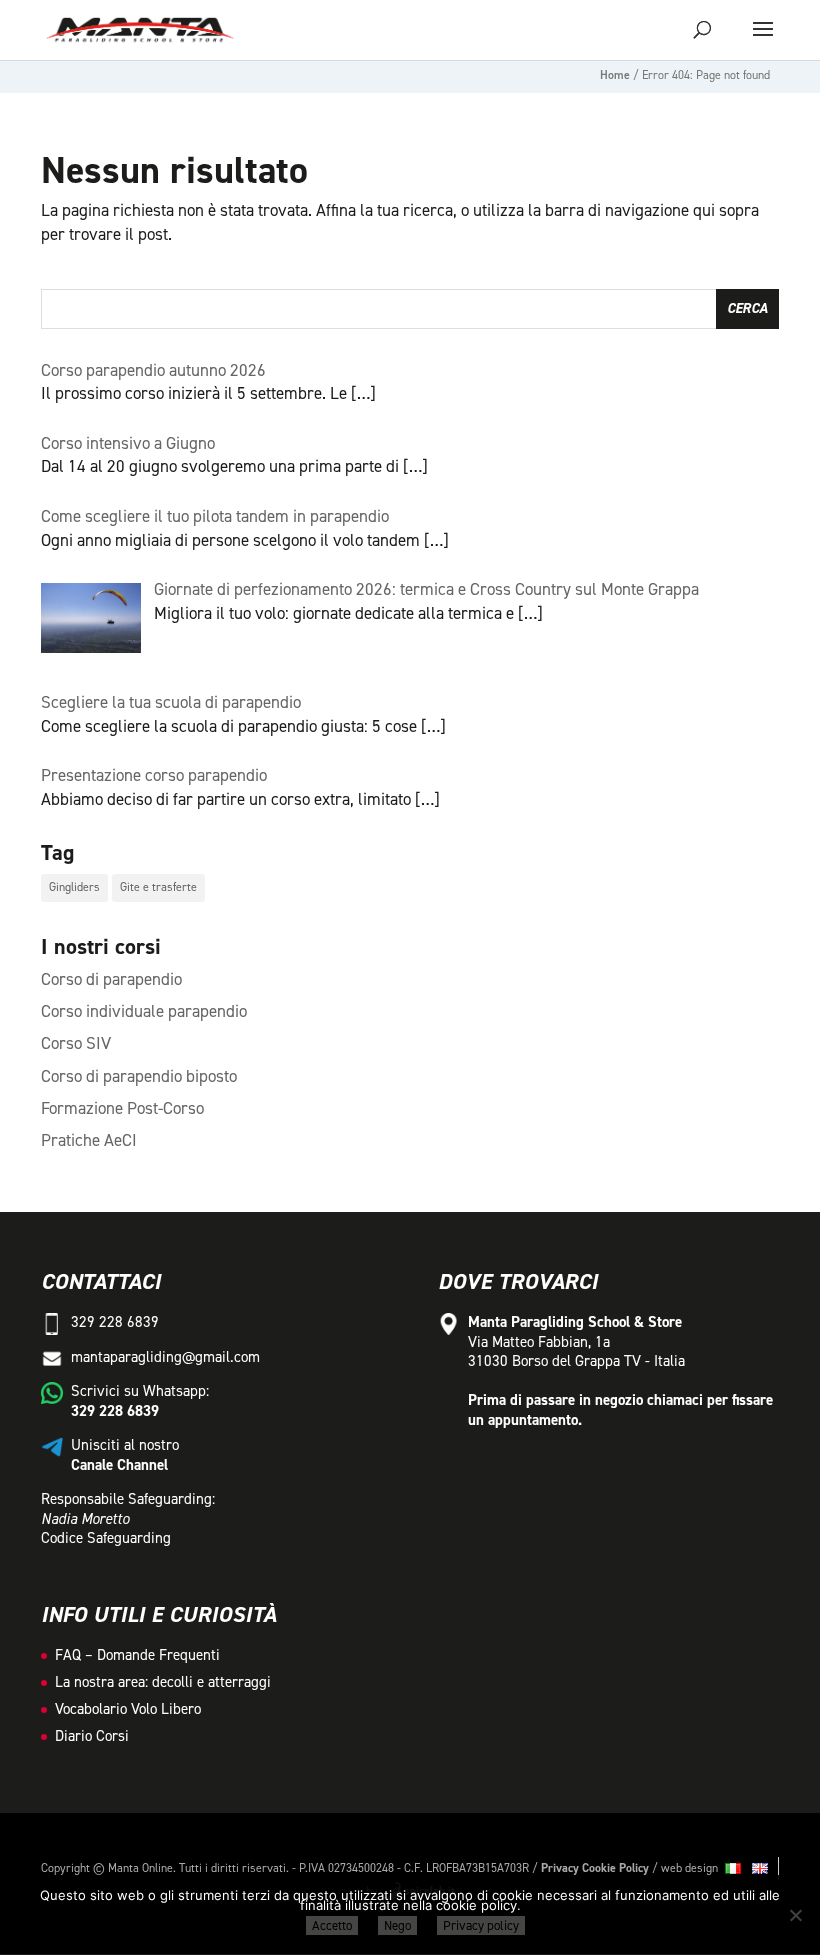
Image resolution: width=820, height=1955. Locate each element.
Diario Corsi (92, 1736)
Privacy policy (481, 1925)
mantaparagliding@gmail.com (165, 1357)
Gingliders (74, 887)
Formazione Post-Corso (122, 1108)
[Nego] (795, 1915)
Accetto (332, 1925)
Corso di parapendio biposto (139, 1076)
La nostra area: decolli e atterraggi (163, 1682)
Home (615, 75)
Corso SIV (76, 1043)
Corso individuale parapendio (144, 1011)
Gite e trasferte (158, 887)
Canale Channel (119, 1465)
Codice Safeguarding (106, 1538)
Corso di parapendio (111, 979)
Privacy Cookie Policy (595, 1868)
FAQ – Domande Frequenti (137, 1655)
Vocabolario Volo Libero (128, 1709)
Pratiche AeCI (89, 1140)
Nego (397, 1925)
